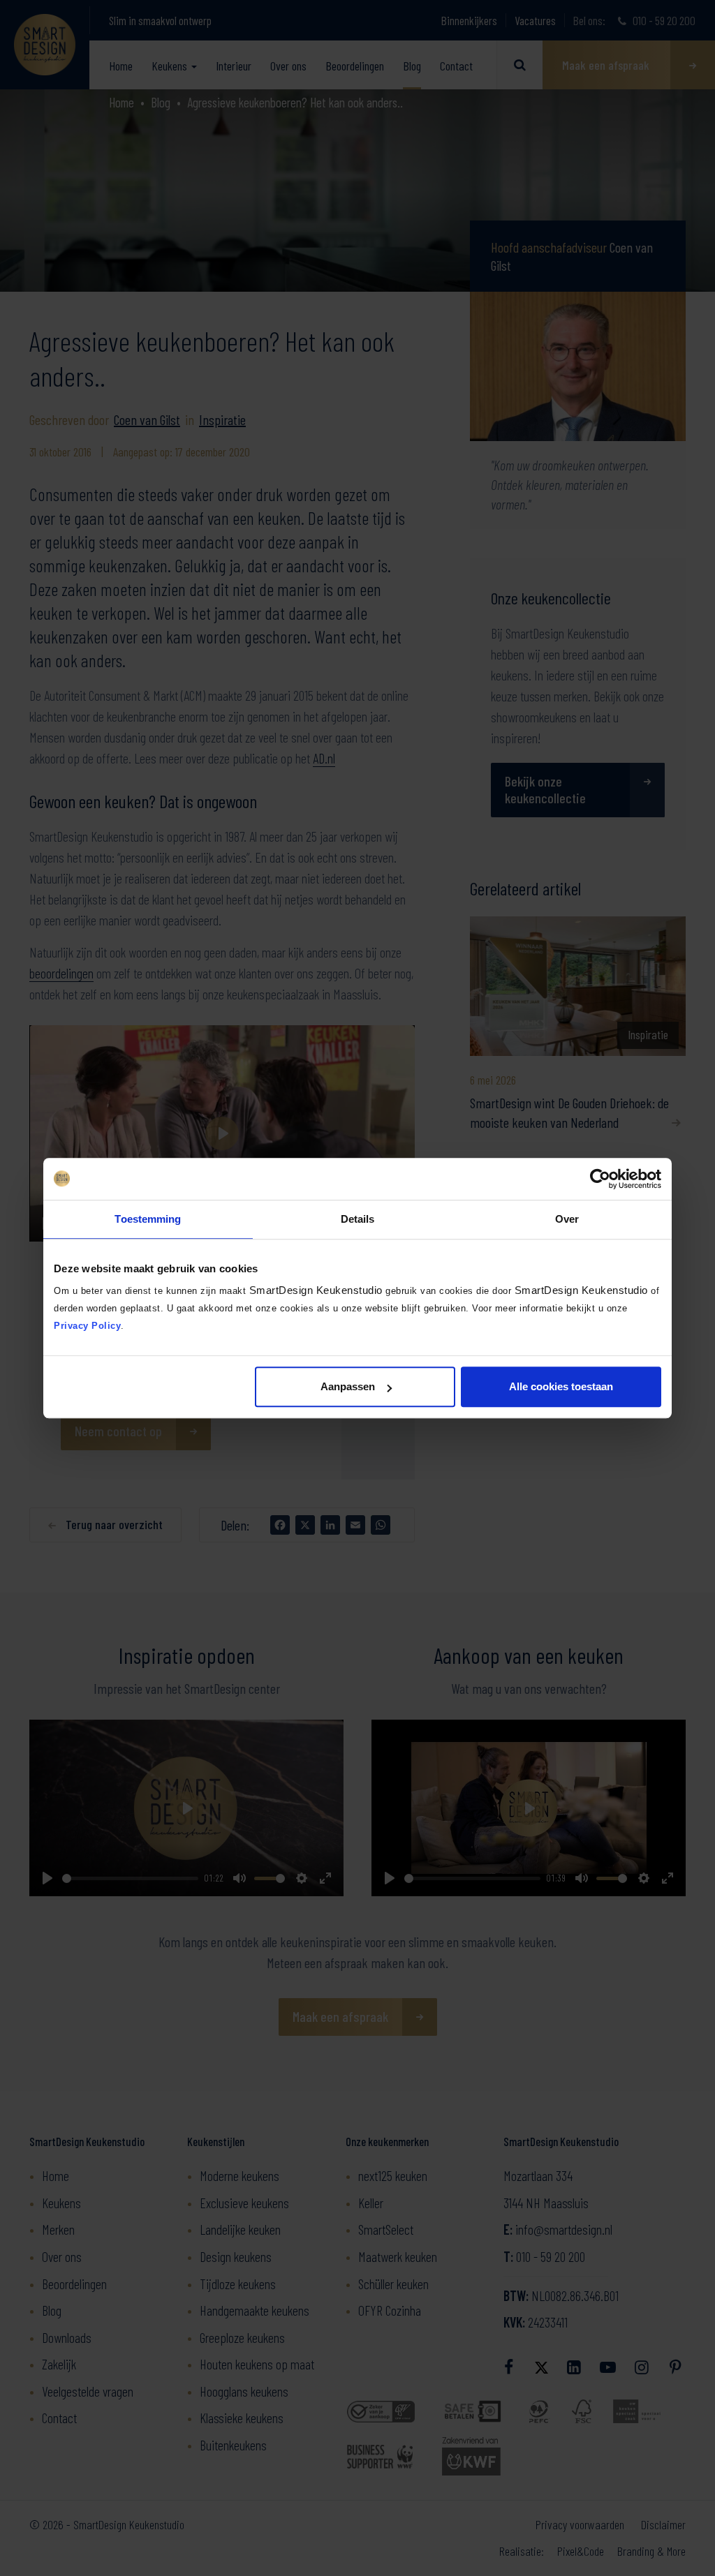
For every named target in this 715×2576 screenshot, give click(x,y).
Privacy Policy (87, 1326)
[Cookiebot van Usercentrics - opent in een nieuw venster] (600, 1179)
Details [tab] (358, 1219)
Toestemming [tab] (148, 1219)
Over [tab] (567, 1219)
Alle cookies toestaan (561, 1386)
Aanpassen (348, 1386)
